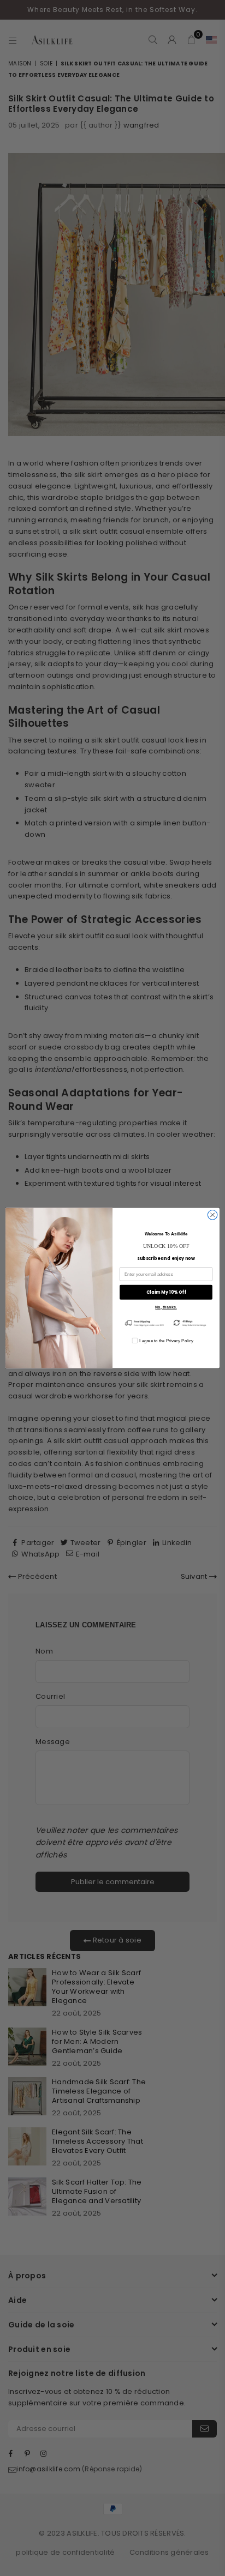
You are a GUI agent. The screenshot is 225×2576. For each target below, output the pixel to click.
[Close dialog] (212, 1215)
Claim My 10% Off (166, 1292)
